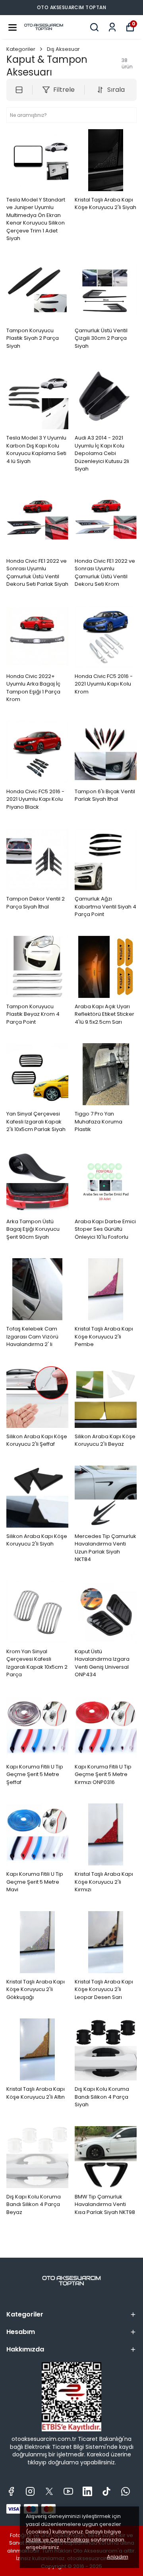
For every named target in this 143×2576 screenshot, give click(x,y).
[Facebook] (11, 2491)
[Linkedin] (87, 2491)
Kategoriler (21, 49)
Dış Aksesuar (63, 49)
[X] (49, 2491)
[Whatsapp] (126, 2491)
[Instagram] (30, 2491)
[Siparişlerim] (112, 27)
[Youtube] (68, 2491)
